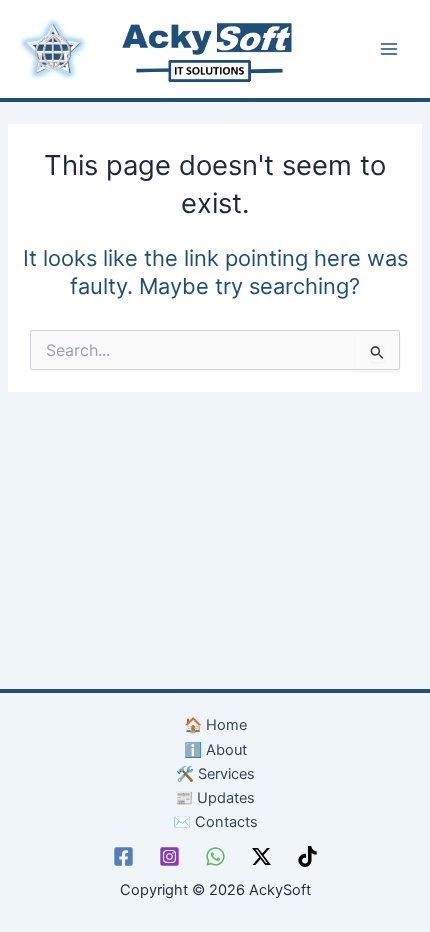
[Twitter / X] (261, 856)
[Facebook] (123, 856)
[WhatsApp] (215, 856)
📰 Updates (215, 798)
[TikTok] (307, 856)
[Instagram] (169, 856)
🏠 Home (215, 725)
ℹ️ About (215, 750)
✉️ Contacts (215, 822)
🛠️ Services (215, 774)
